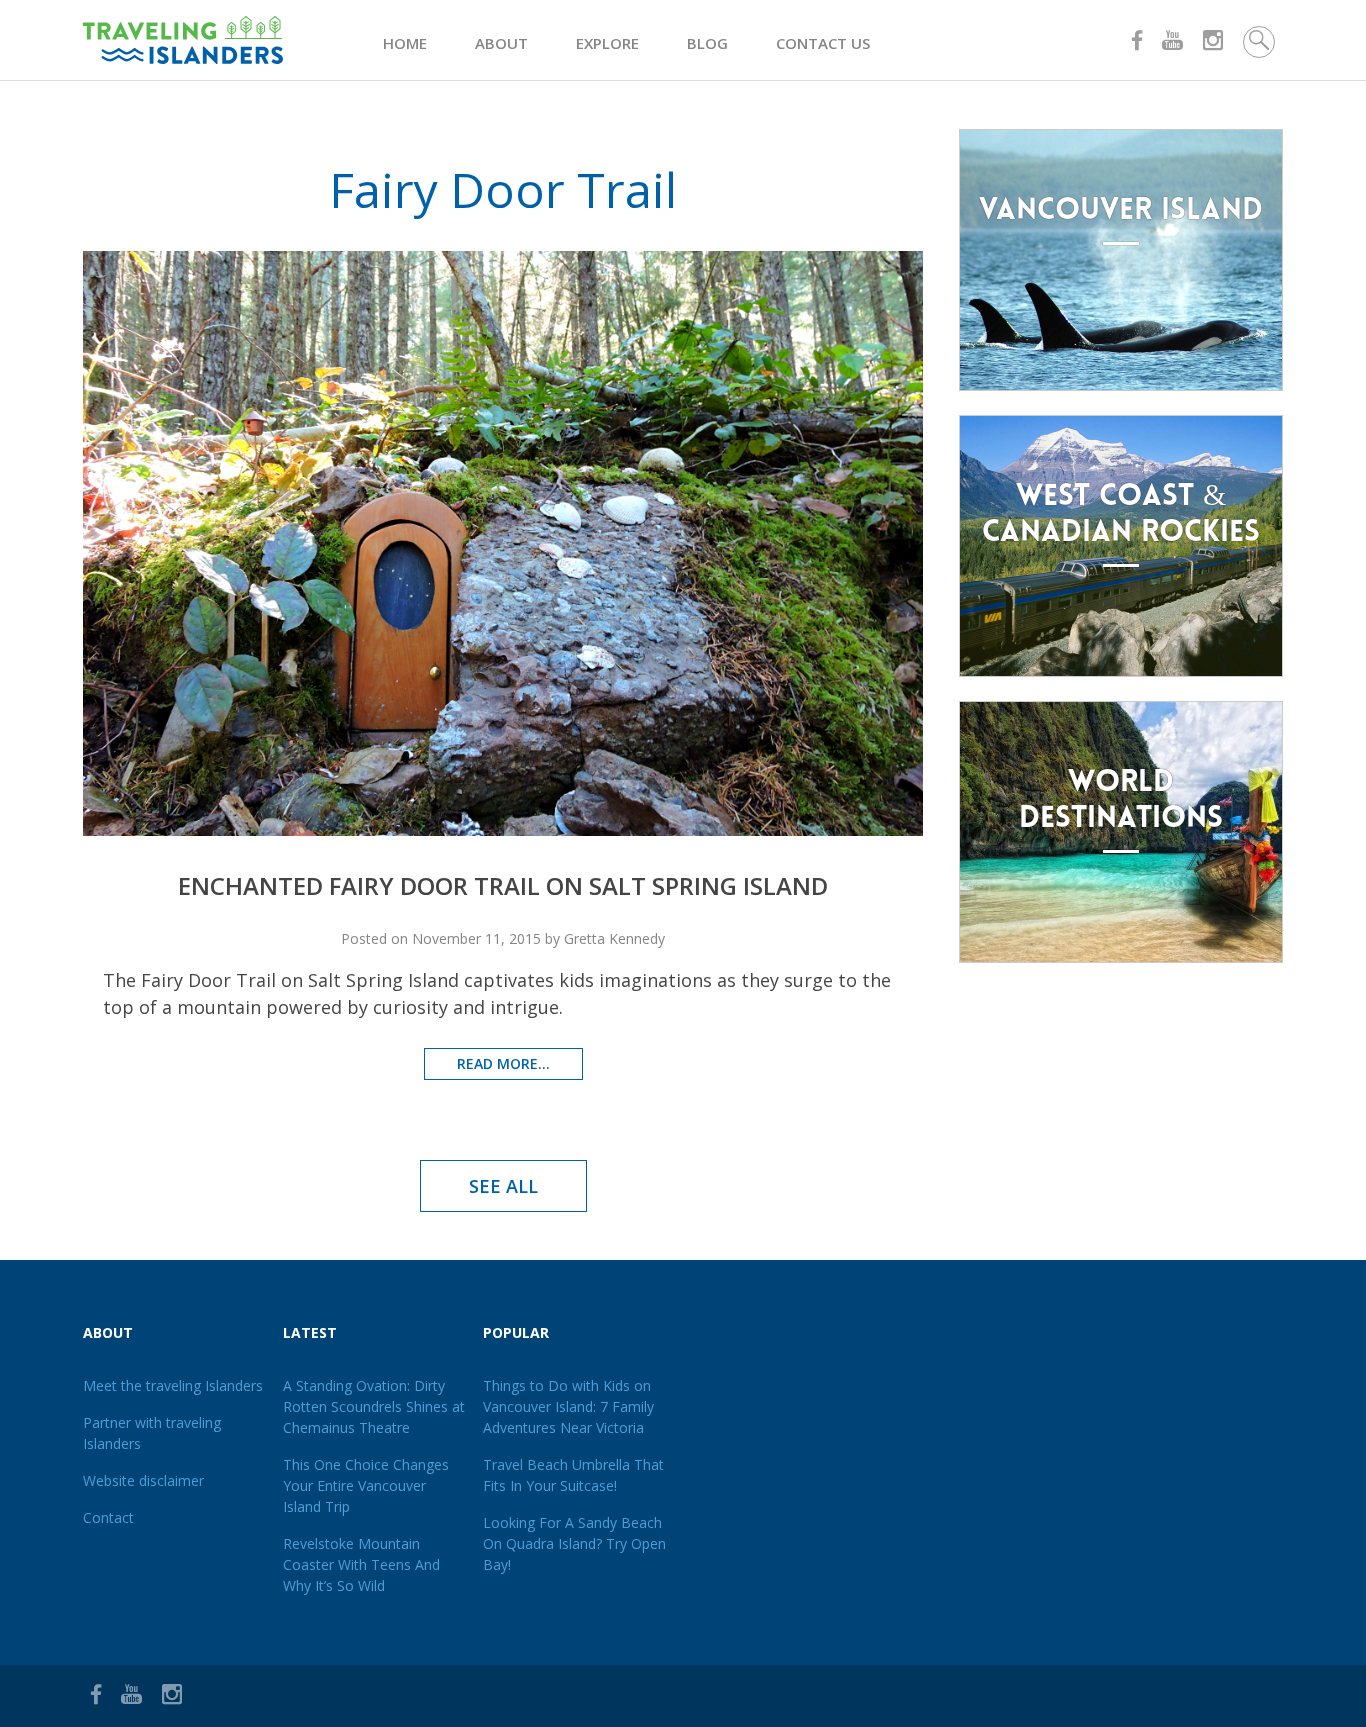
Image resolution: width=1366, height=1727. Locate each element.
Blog (707, 43)
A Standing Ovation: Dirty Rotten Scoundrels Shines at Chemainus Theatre (374, 1406)
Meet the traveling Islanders (173, 1385)
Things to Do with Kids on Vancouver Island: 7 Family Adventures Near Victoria (568, 1406)
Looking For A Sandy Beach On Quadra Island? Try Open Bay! (574, 1543)
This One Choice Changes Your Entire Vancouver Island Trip (366, 1485)
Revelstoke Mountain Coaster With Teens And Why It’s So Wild (361, 1564)
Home (405, 43)
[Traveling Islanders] (233, 40)
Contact (108, 1517)
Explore (607, 43)
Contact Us (823, 43)
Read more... (503, 1063)
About (501, 43)
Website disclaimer (143, 1480)
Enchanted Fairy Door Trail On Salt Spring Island (503, 885)
